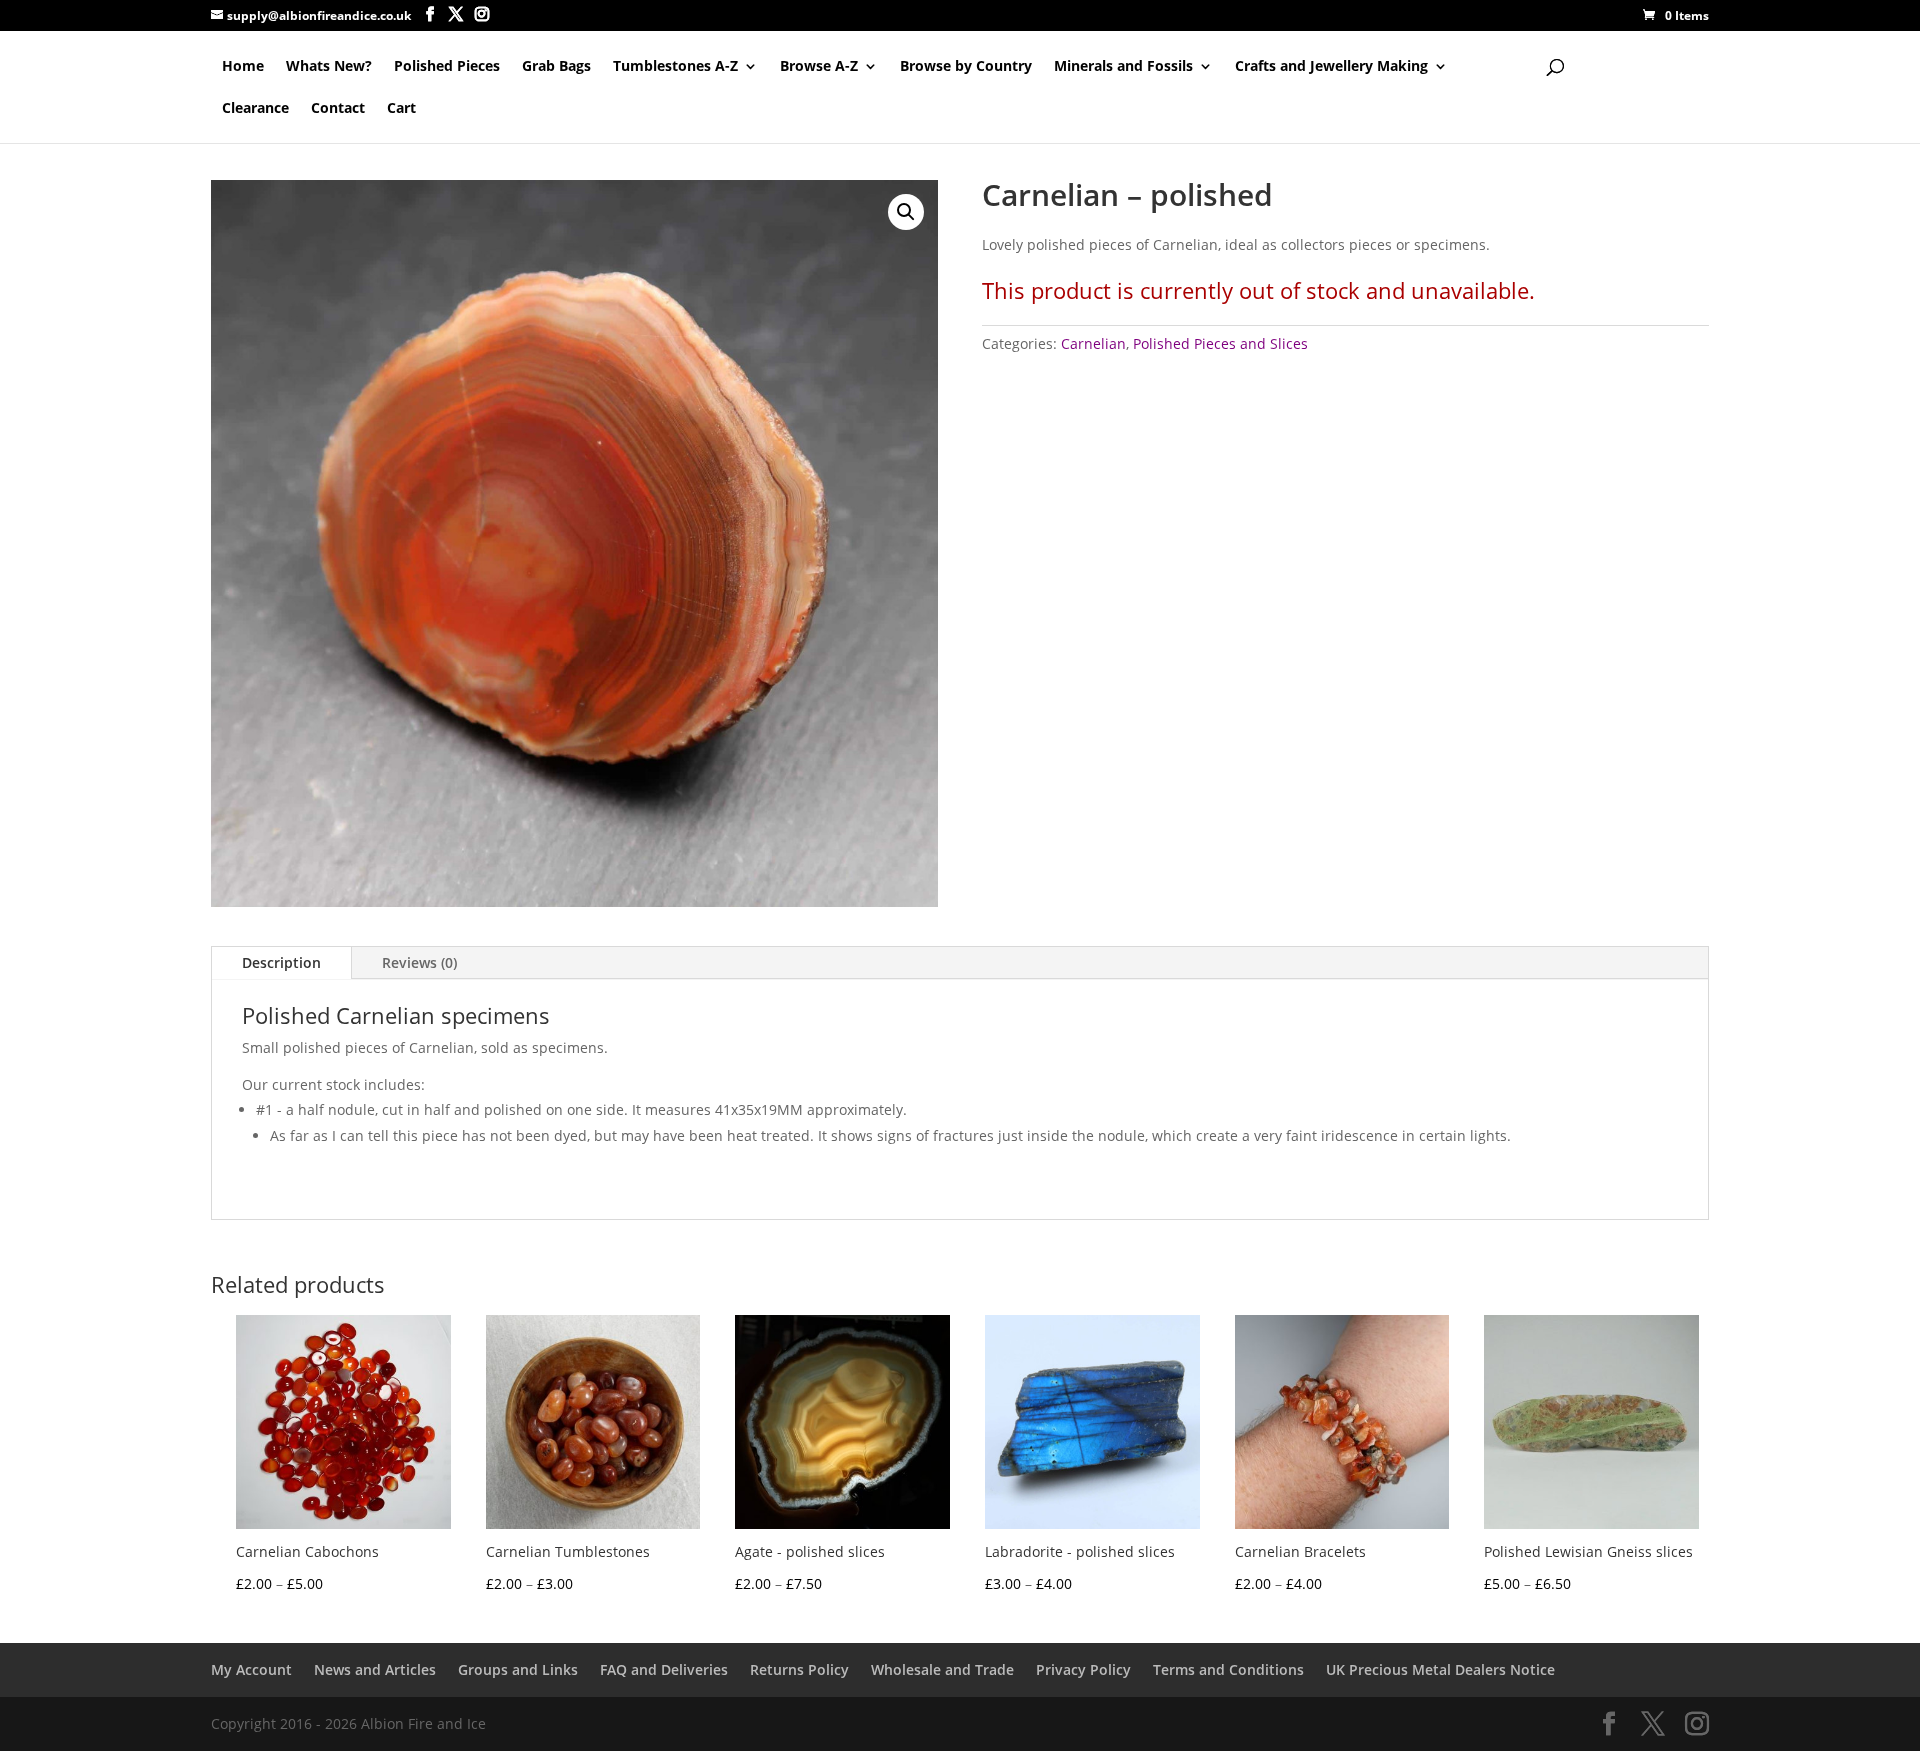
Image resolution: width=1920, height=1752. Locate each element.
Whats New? (329, 67)
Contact (338, 109)
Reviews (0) (419, 962)
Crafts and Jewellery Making (1331, 67)
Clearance (255, 109)
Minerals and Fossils (1123, 67)
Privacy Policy (1083, 1669)
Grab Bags (556, 67)
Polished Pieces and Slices (1220, 343)
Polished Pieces (447, 67)
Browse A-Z (819, 67)
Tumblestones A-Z (675, 67)
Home (243, 67)
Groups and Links (518, 1669)
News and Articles (375, 1669)
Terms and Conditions (1228, 1669)
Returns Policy (799, 1669)
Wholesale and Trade (942, 1669)
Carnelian (1093, 343)
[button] (906, 212)
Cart (401, 109)
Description (281, 962)
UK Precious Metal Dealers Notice (1440, 1669)
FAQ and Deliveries (664, 1669)
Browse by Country (966, 67)
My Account (251, 1669)
